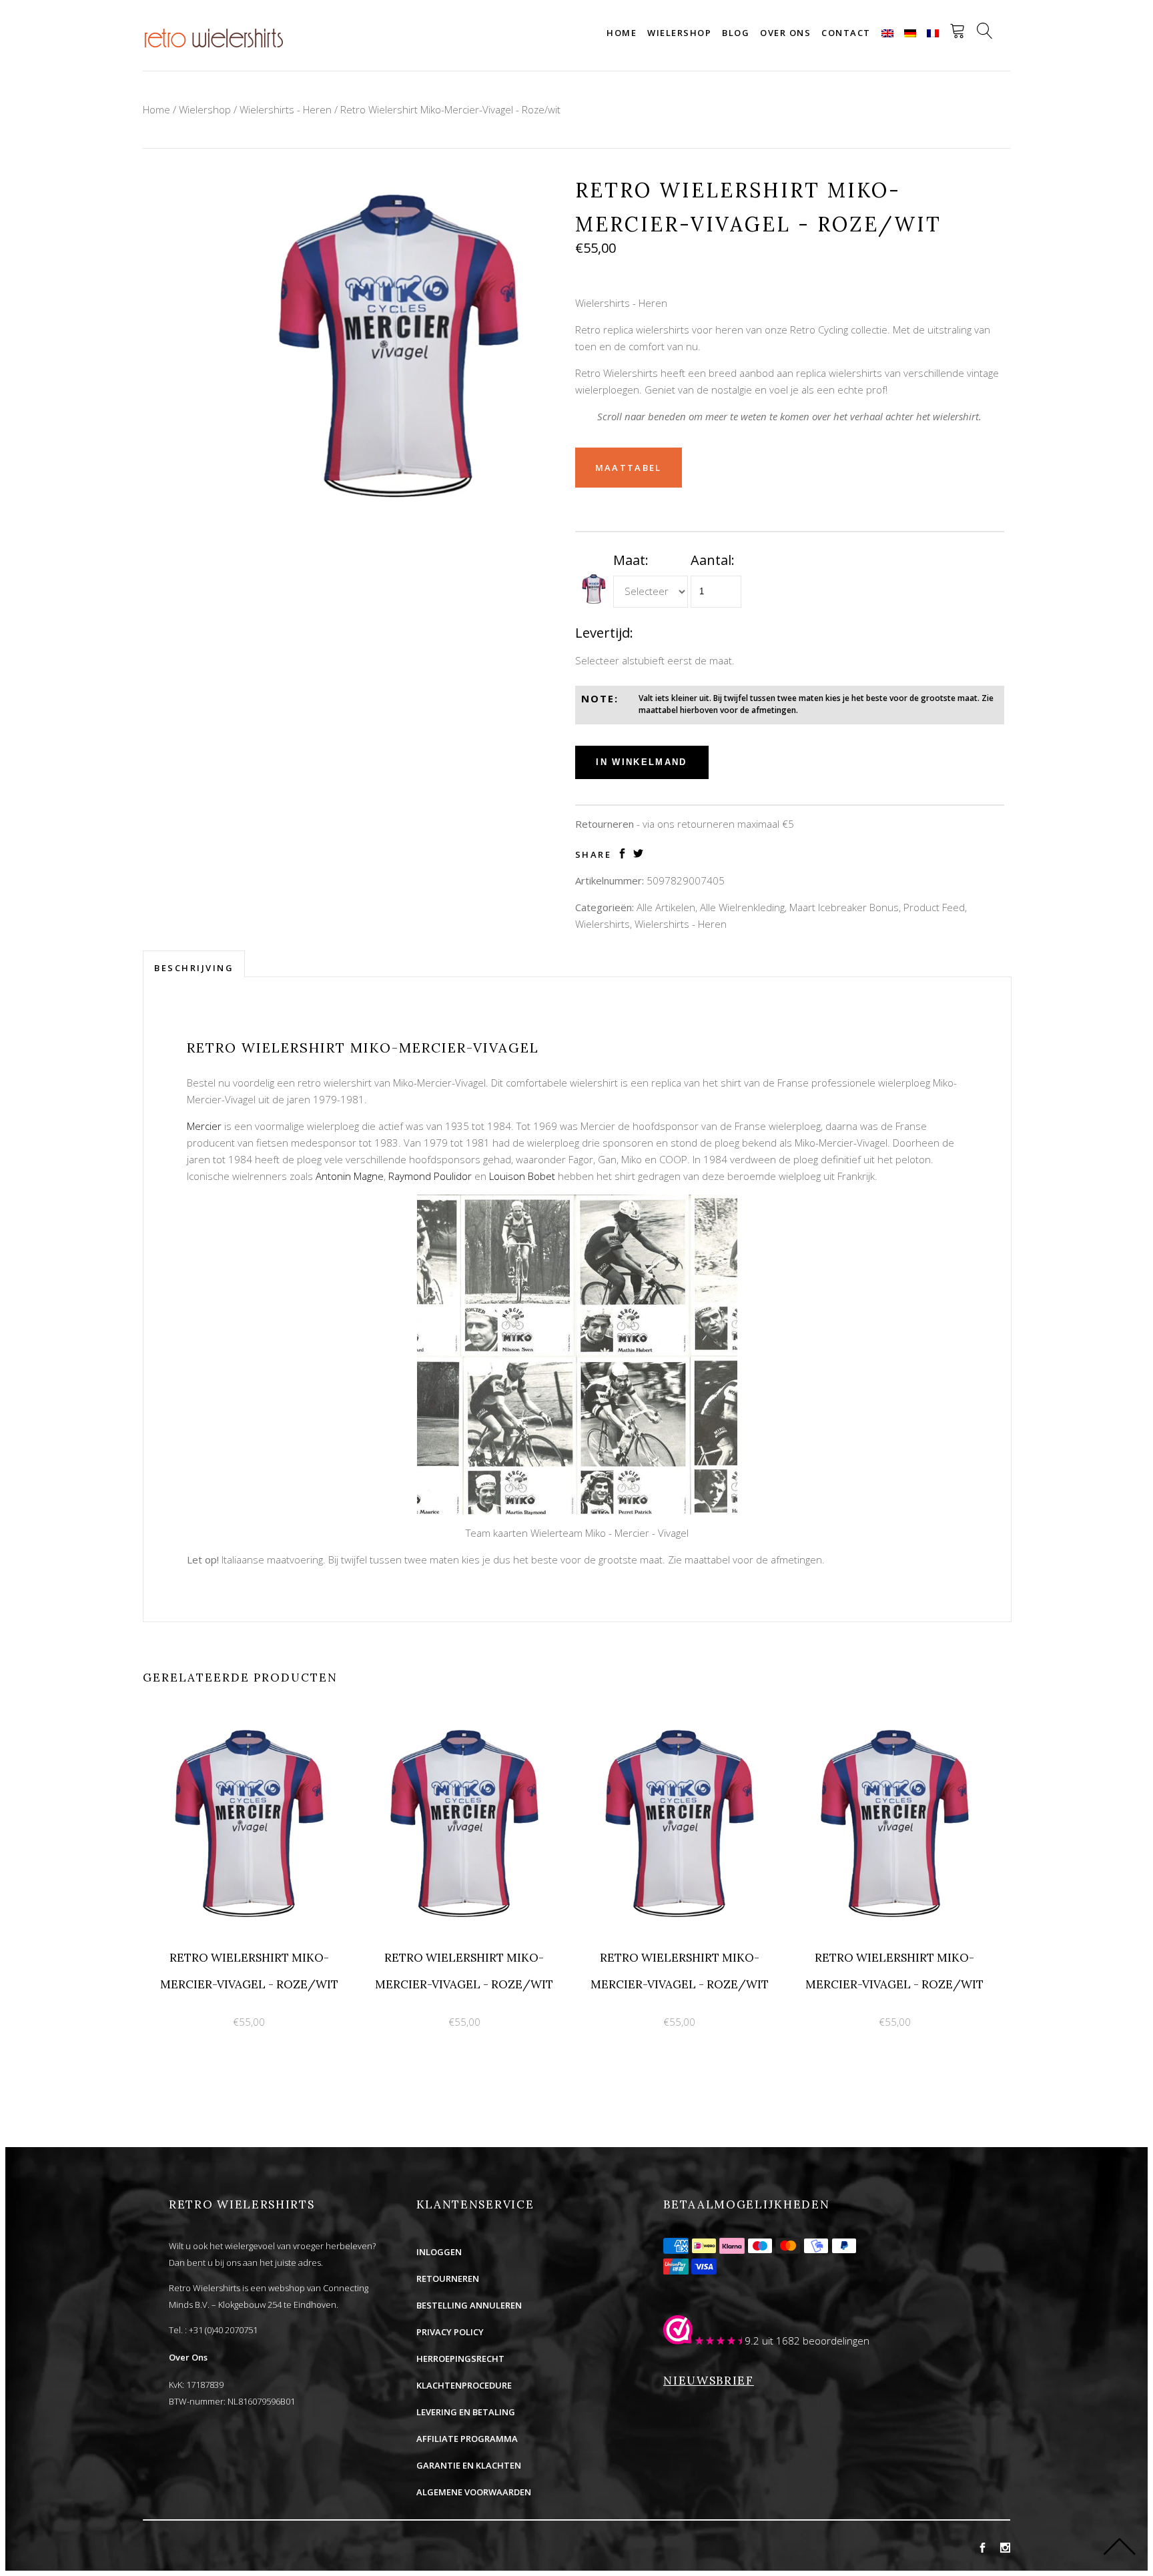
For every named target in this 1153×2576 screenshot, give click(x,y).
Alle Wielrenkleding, (743, 907)
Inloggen (439, 2252)
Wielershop (679, 33)
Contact (846, 33)
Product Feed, (935, 907)
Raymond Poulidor (430, 1176)
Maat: (631, 560)
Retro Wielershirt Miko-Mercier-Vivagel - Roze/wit (450, 109)
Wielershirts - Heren (286, 109)
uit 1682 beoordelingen (816, 2341)
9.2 (752, 2341)
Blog (736, 33)
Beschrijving (194, 968)
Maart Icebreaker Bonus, (845, 907)
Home (622, 33)
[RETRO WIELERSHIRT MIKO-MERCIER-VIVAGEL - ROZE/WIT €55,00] (251, 1725)
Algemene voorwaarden (474, 2492)
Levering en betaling (466, 2412)
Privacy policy (450, 2332)
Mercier (204, 1126)
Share (594, 855)
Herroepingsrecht (460, 2359)
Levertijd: (604, 633)
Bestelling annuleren (469, 2305)
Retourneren (448, 2279)
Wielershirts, (604, 924)
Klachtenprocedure (464, 2385)
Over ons (785, 33)
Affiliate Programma (467, 2439)
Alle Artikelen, (667, 907)
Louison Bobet (522, 1176)
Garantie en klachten (469, 2465)
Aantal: (713, 560)
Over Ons (188, 2357)
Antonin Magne (350, 1176)
